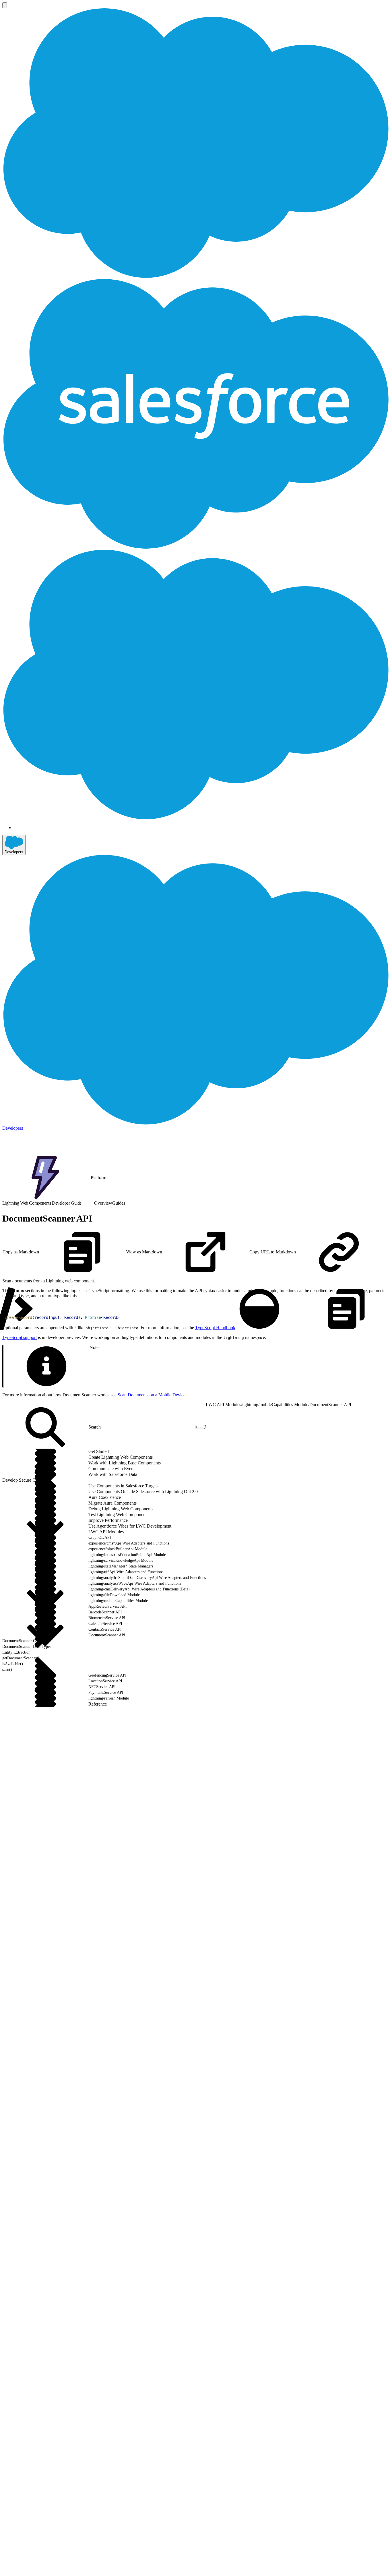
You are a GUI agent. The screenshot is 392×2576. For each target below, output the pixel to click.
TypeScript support (20, 1337)
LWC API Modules (223, 1405)
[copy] (346, 1309)
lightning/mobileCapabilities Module (275, 1405)
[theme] (259, 1309)
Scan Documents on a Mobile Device (152, 1395)
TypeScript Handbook (215, 1328)
